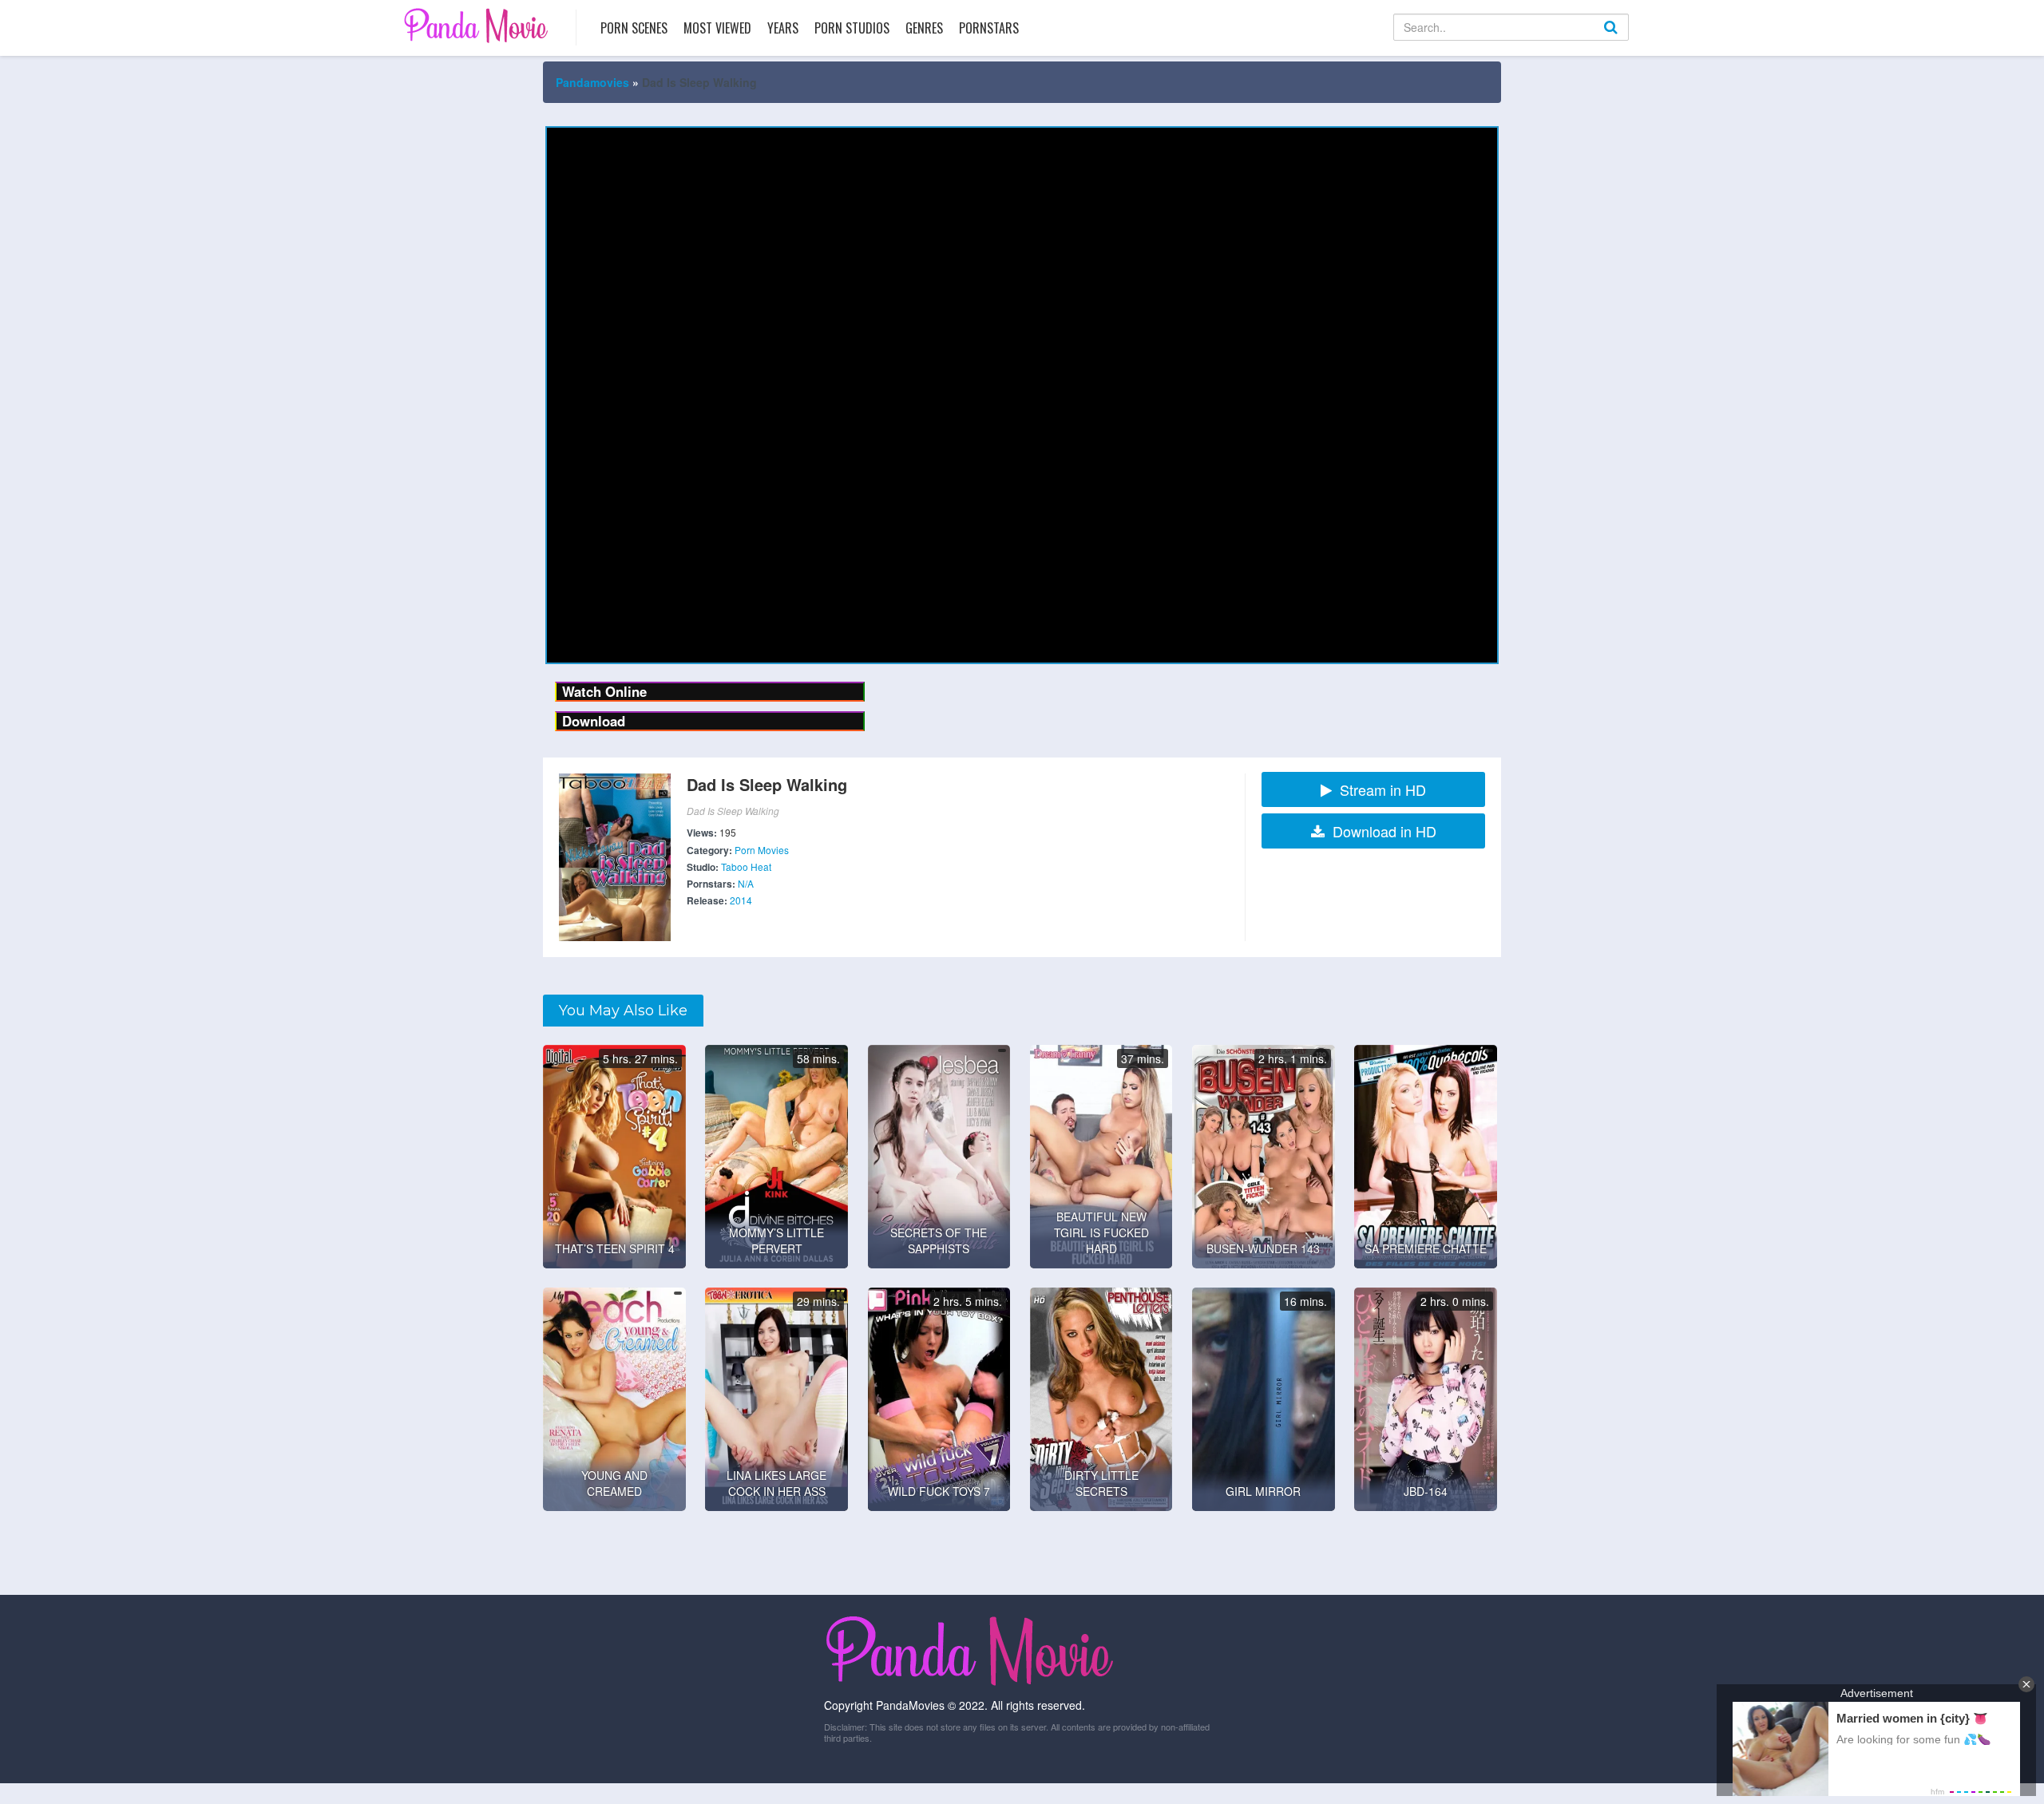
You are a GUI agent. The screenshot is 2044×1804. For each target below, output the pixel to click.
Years (783, 28)
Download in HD (1384, 831)
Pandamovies (592, 82)
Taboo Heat (746, 866)
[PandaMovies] (478, 25)
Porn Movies (762, 850)
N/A (746, 883)
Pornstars (989, 28)
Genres (924, 28)
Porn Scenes (634, 28)
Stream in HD (1383, 789)
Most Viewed (717, 28)
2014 (741, 900)
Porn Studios (852, 28)
